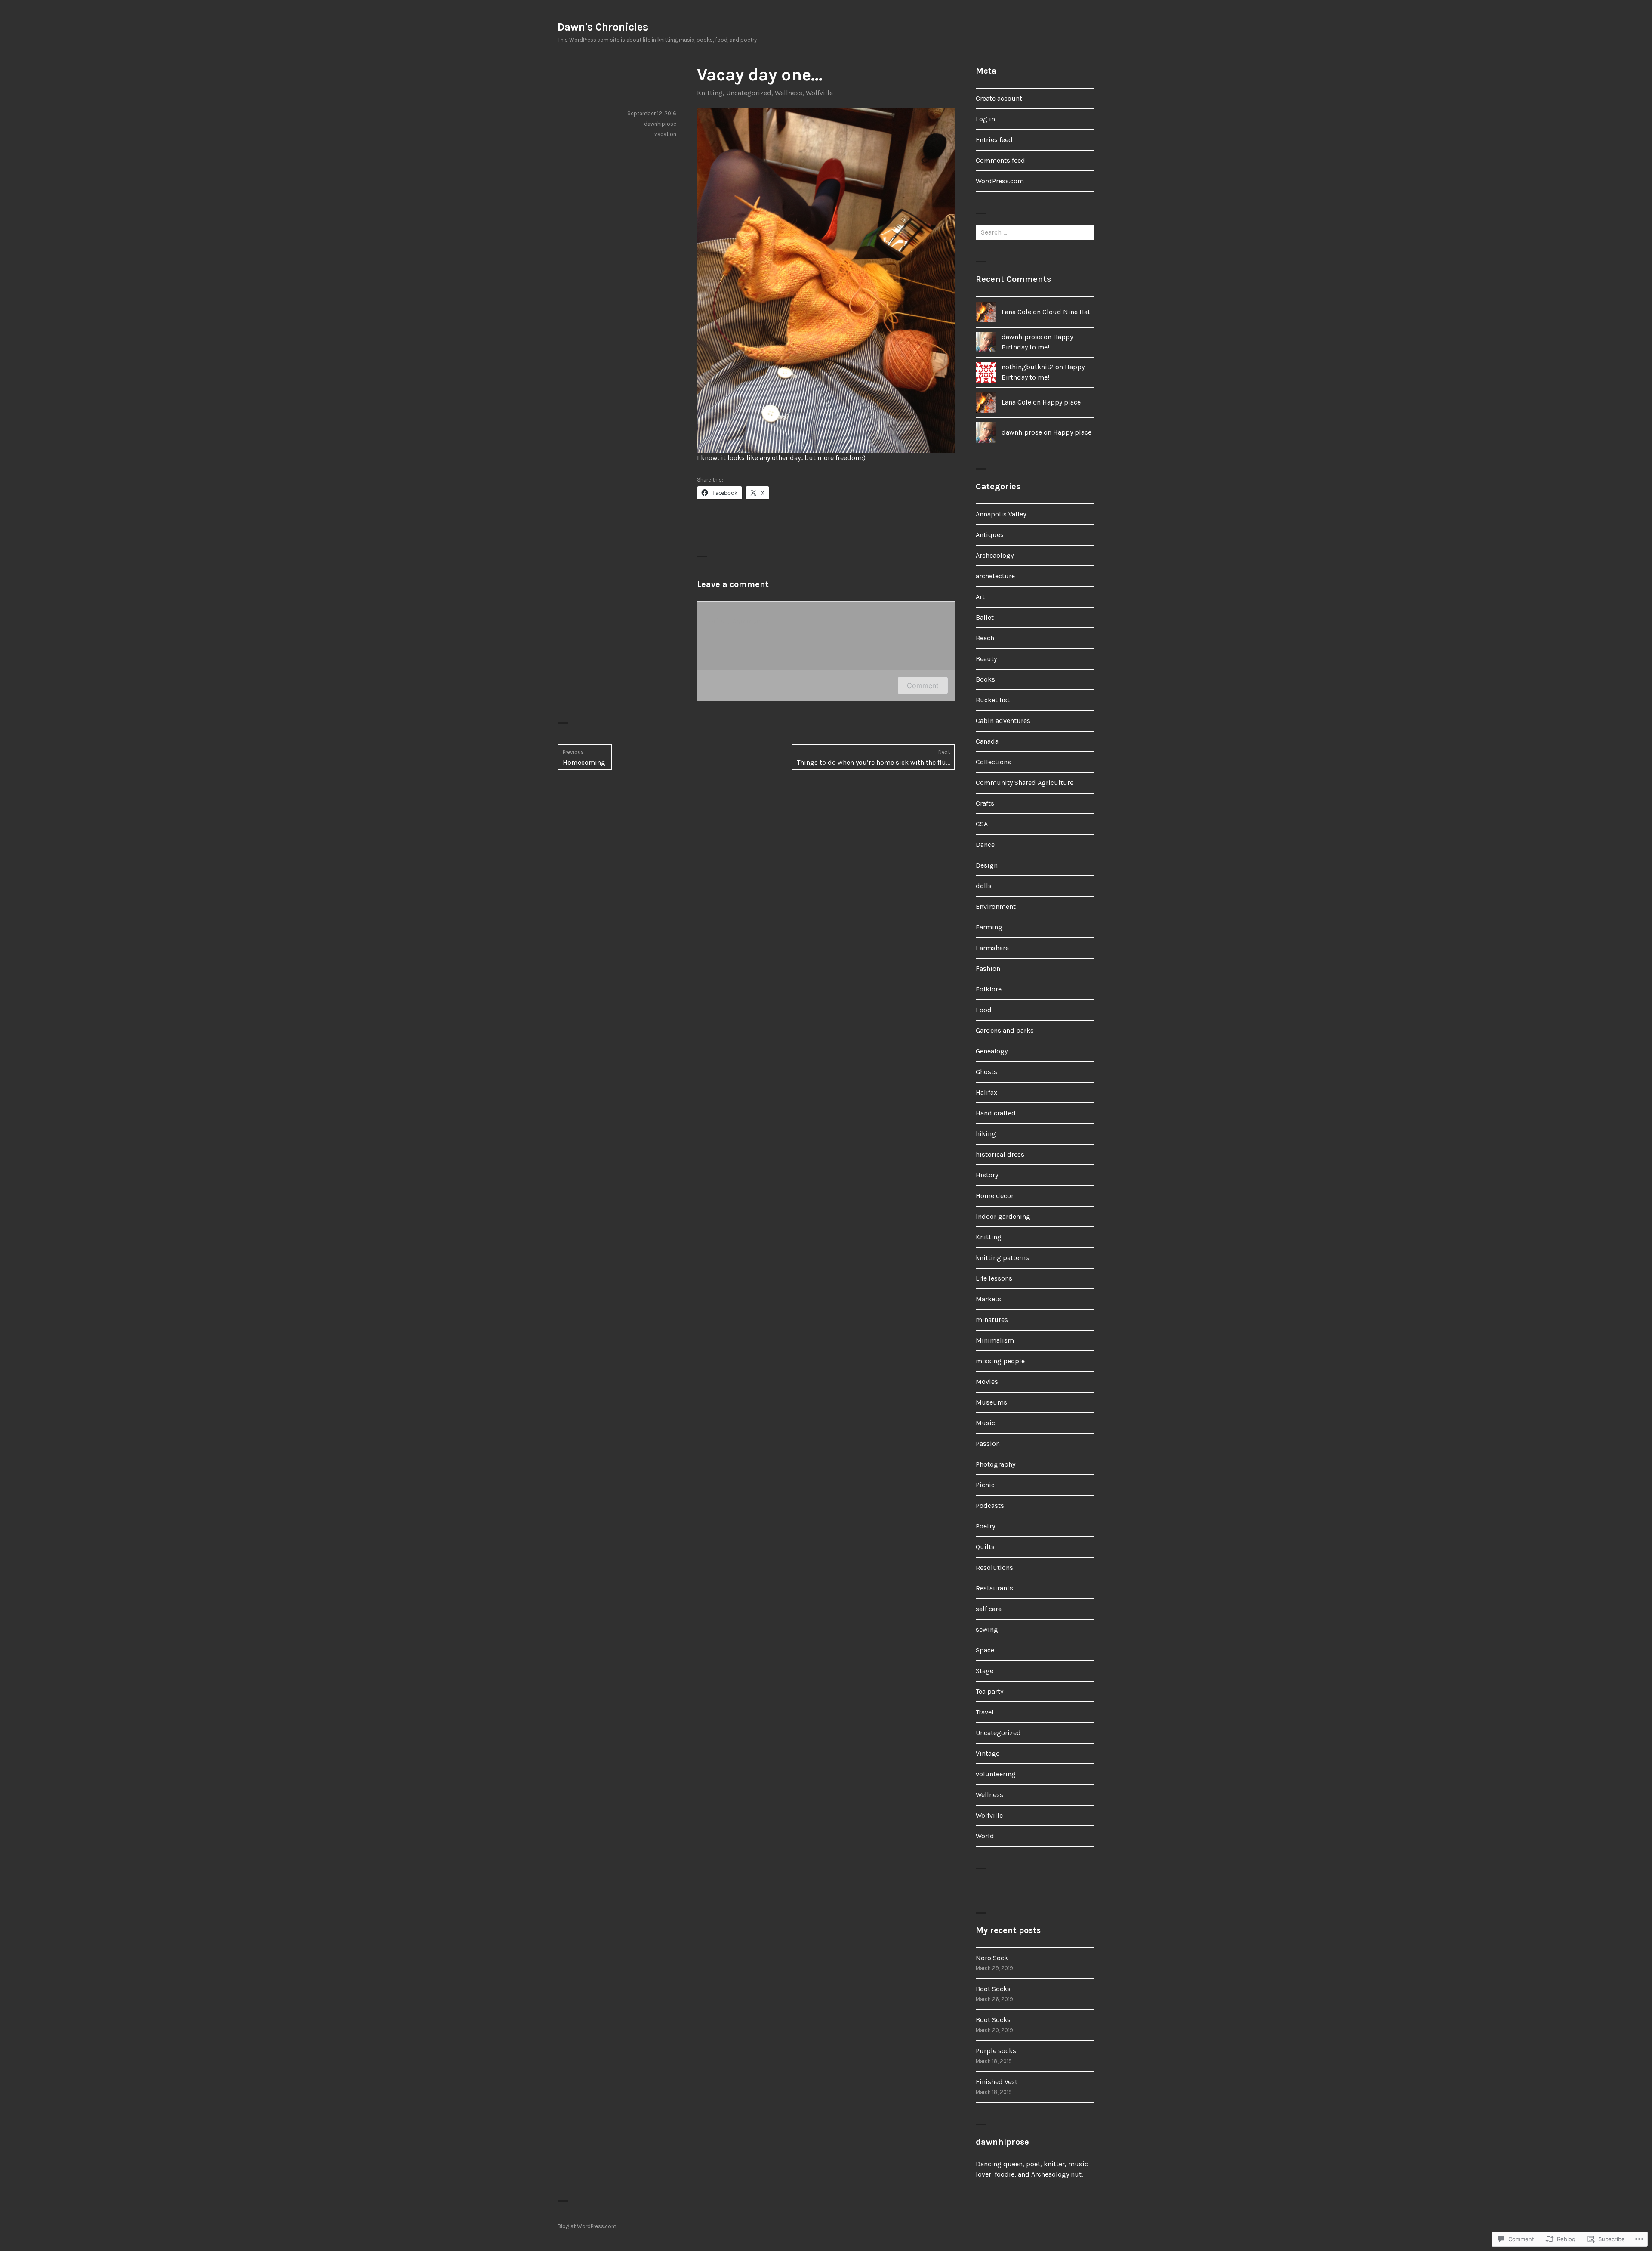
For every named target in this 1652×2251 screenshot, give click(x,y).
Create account (999, 98)
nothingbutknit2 (1028, 367)
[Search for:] (1035, 232)
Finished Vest (997, 2082)
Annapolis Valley (1001, 514)
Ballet (985, 617)
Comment (923, 685)
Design (987, 865)
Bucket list (993, 700)
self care (989, 1609)
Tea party (989, 1691)
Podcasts (990, 1505)
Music (985, 1423)
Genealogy (992, 1051)
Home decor (995, 1196)
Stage (985, 1671)
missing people (1000, 1361)
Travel (985, 1712)
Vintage (988, 1753)
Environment (996, 906)
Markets (988, 1299)
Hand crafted (996, 1113)
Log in (985, 119)
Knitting (710, 93)
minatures (992, 1320)
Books (985, 679)
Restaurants (994, 1588)
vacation (665, 134)
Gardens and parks (1005, 1030)
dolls (984, 886)
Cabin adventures (1003, 721)
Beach (985, 638)
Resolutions (994, 1567)
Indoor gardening (1003, 1216)
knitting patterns (1002, 1258)
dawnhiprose (660, 124)
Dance (985, 845)
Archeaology (995, 555)
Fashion (988, 968)
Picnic (985, 1485)
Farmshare (992, 948)
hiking (986, 1134)
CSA (982, 824)
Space (985, 1650)
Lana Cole (1016, 312)
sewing (987, 1629)
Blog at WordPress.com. (587, 2226)
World (985, 1836)
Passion (988, 1444)
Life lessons (994, 1278)
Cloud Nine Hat (1066, 312)
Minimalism (995, 1340)
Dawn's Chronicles (603, 27)
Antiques (990, 535)
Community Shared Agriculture (1025, 783)
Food (984, 1010)
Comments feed (1000, 160)
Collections (993, 762)
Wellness (789, 93)
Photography (996, 1464)
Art (980, 597)
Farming (989, 927)
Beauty (986, 659)
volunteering (996, 1774)
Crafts (985, 803)
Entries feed (994, 140)
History (987, 1175)
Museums (991, 1402)
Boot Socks (993, 1989)
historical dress (1000, 1154)
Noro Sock (992, 1958)
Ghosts (986, 1072)
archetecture (995, 576)
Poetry (985, 1526)
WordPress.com (1000, 181)
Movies (987, 1382)
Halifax (986, 1092)
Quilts (985, 1547)
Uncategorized (749, 93)
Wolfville (819, 93)
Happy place (1062, 402)
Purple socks (996, 2051)
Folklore (989, 989)
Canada (987, 741)
